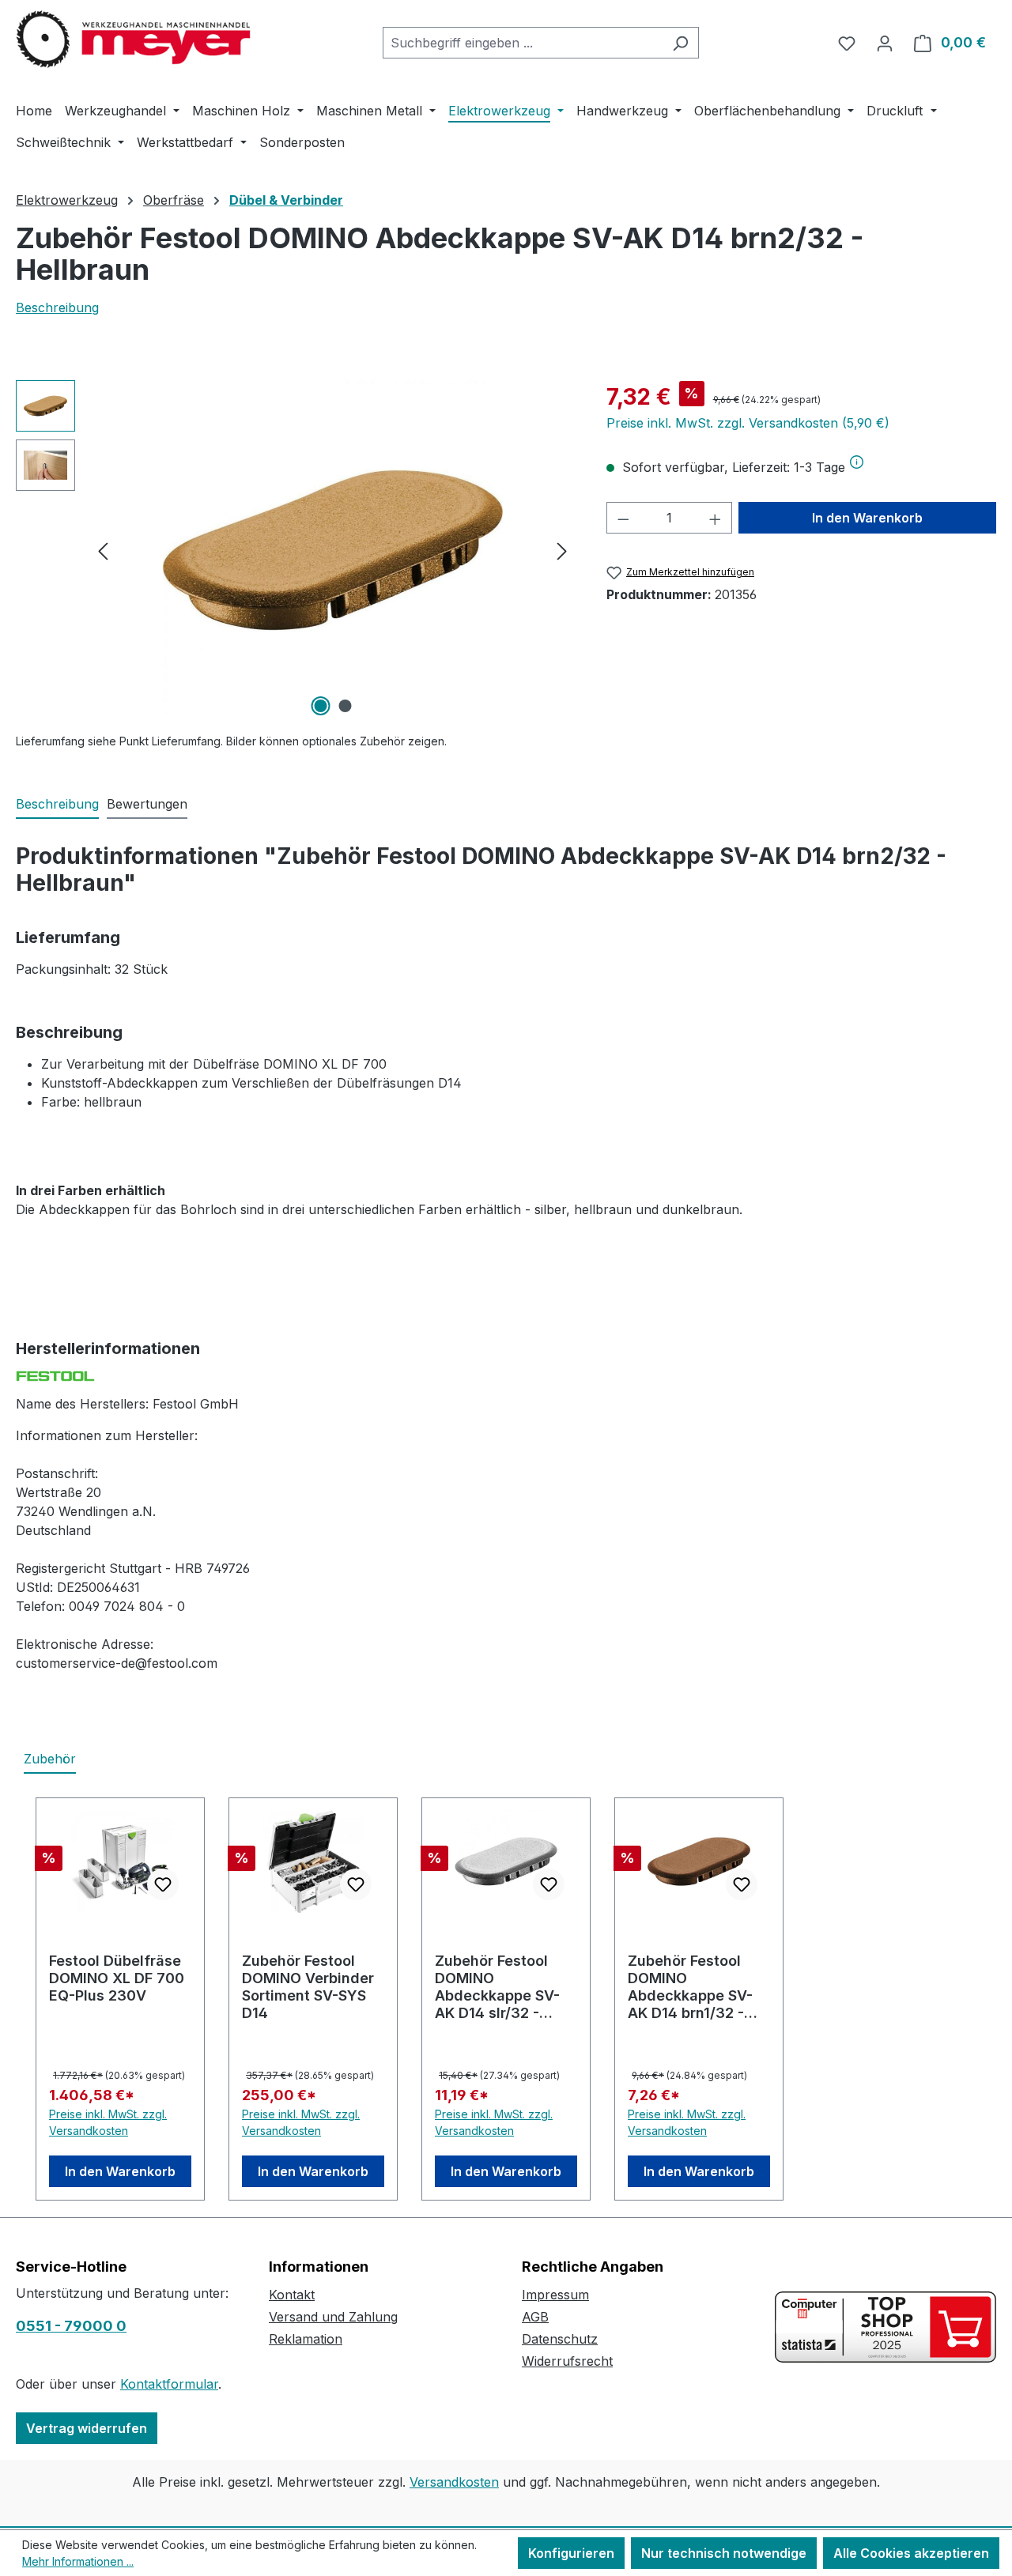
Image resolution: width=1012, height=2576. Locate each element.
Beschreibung (57, 307)
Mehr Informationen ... (78, 2561)
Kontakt (292, 2295)
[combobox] (523, 43)
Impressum (555, 2295)
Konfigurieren (571, 2553)
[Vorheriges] (103, 551)
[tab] (57, 805)
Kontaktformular (169, 2384)
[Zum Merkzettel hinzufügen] (163, 1884)
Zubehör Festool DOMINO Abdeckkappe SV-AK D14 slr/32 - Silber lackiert (497, 1987)
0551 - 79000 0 (71, 2326)
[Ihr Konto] (885, 43)
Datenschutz (560, 2339)
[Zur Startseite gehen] (134, 40)
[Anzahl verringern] (623, 518)
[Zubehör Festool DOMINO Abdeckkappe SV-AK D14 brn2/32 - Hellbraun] (332, 550)
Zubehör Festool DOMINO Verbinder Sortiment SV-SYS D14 (308, 1987)
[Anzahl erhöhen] (716, 518)
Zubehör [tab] (50, 1759)
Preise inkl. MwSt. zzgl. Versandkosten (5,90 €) (748, 423)
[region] (295, 550)
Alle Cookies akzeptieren (911, 2553)
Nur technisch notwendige (724, 2553)
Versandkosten (454, 2482)
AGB (535, 2317)
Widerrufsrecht (567, 2361)
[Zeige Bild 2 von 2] (345, 706)
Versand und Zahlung (333, 2317)
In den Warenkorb (867, 518)
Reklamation (306, 2339)
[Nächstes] (562, 551)
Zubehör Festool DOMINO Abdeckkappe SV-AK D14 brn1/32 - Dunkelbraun (690, 1987)
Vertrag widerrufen (87, 2428)
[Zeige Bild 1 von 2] (320, 706)
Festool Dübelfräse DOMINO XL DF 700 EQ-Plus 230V (117, 1978)
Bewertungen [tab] (147, 804)
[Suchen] (680, 43)
